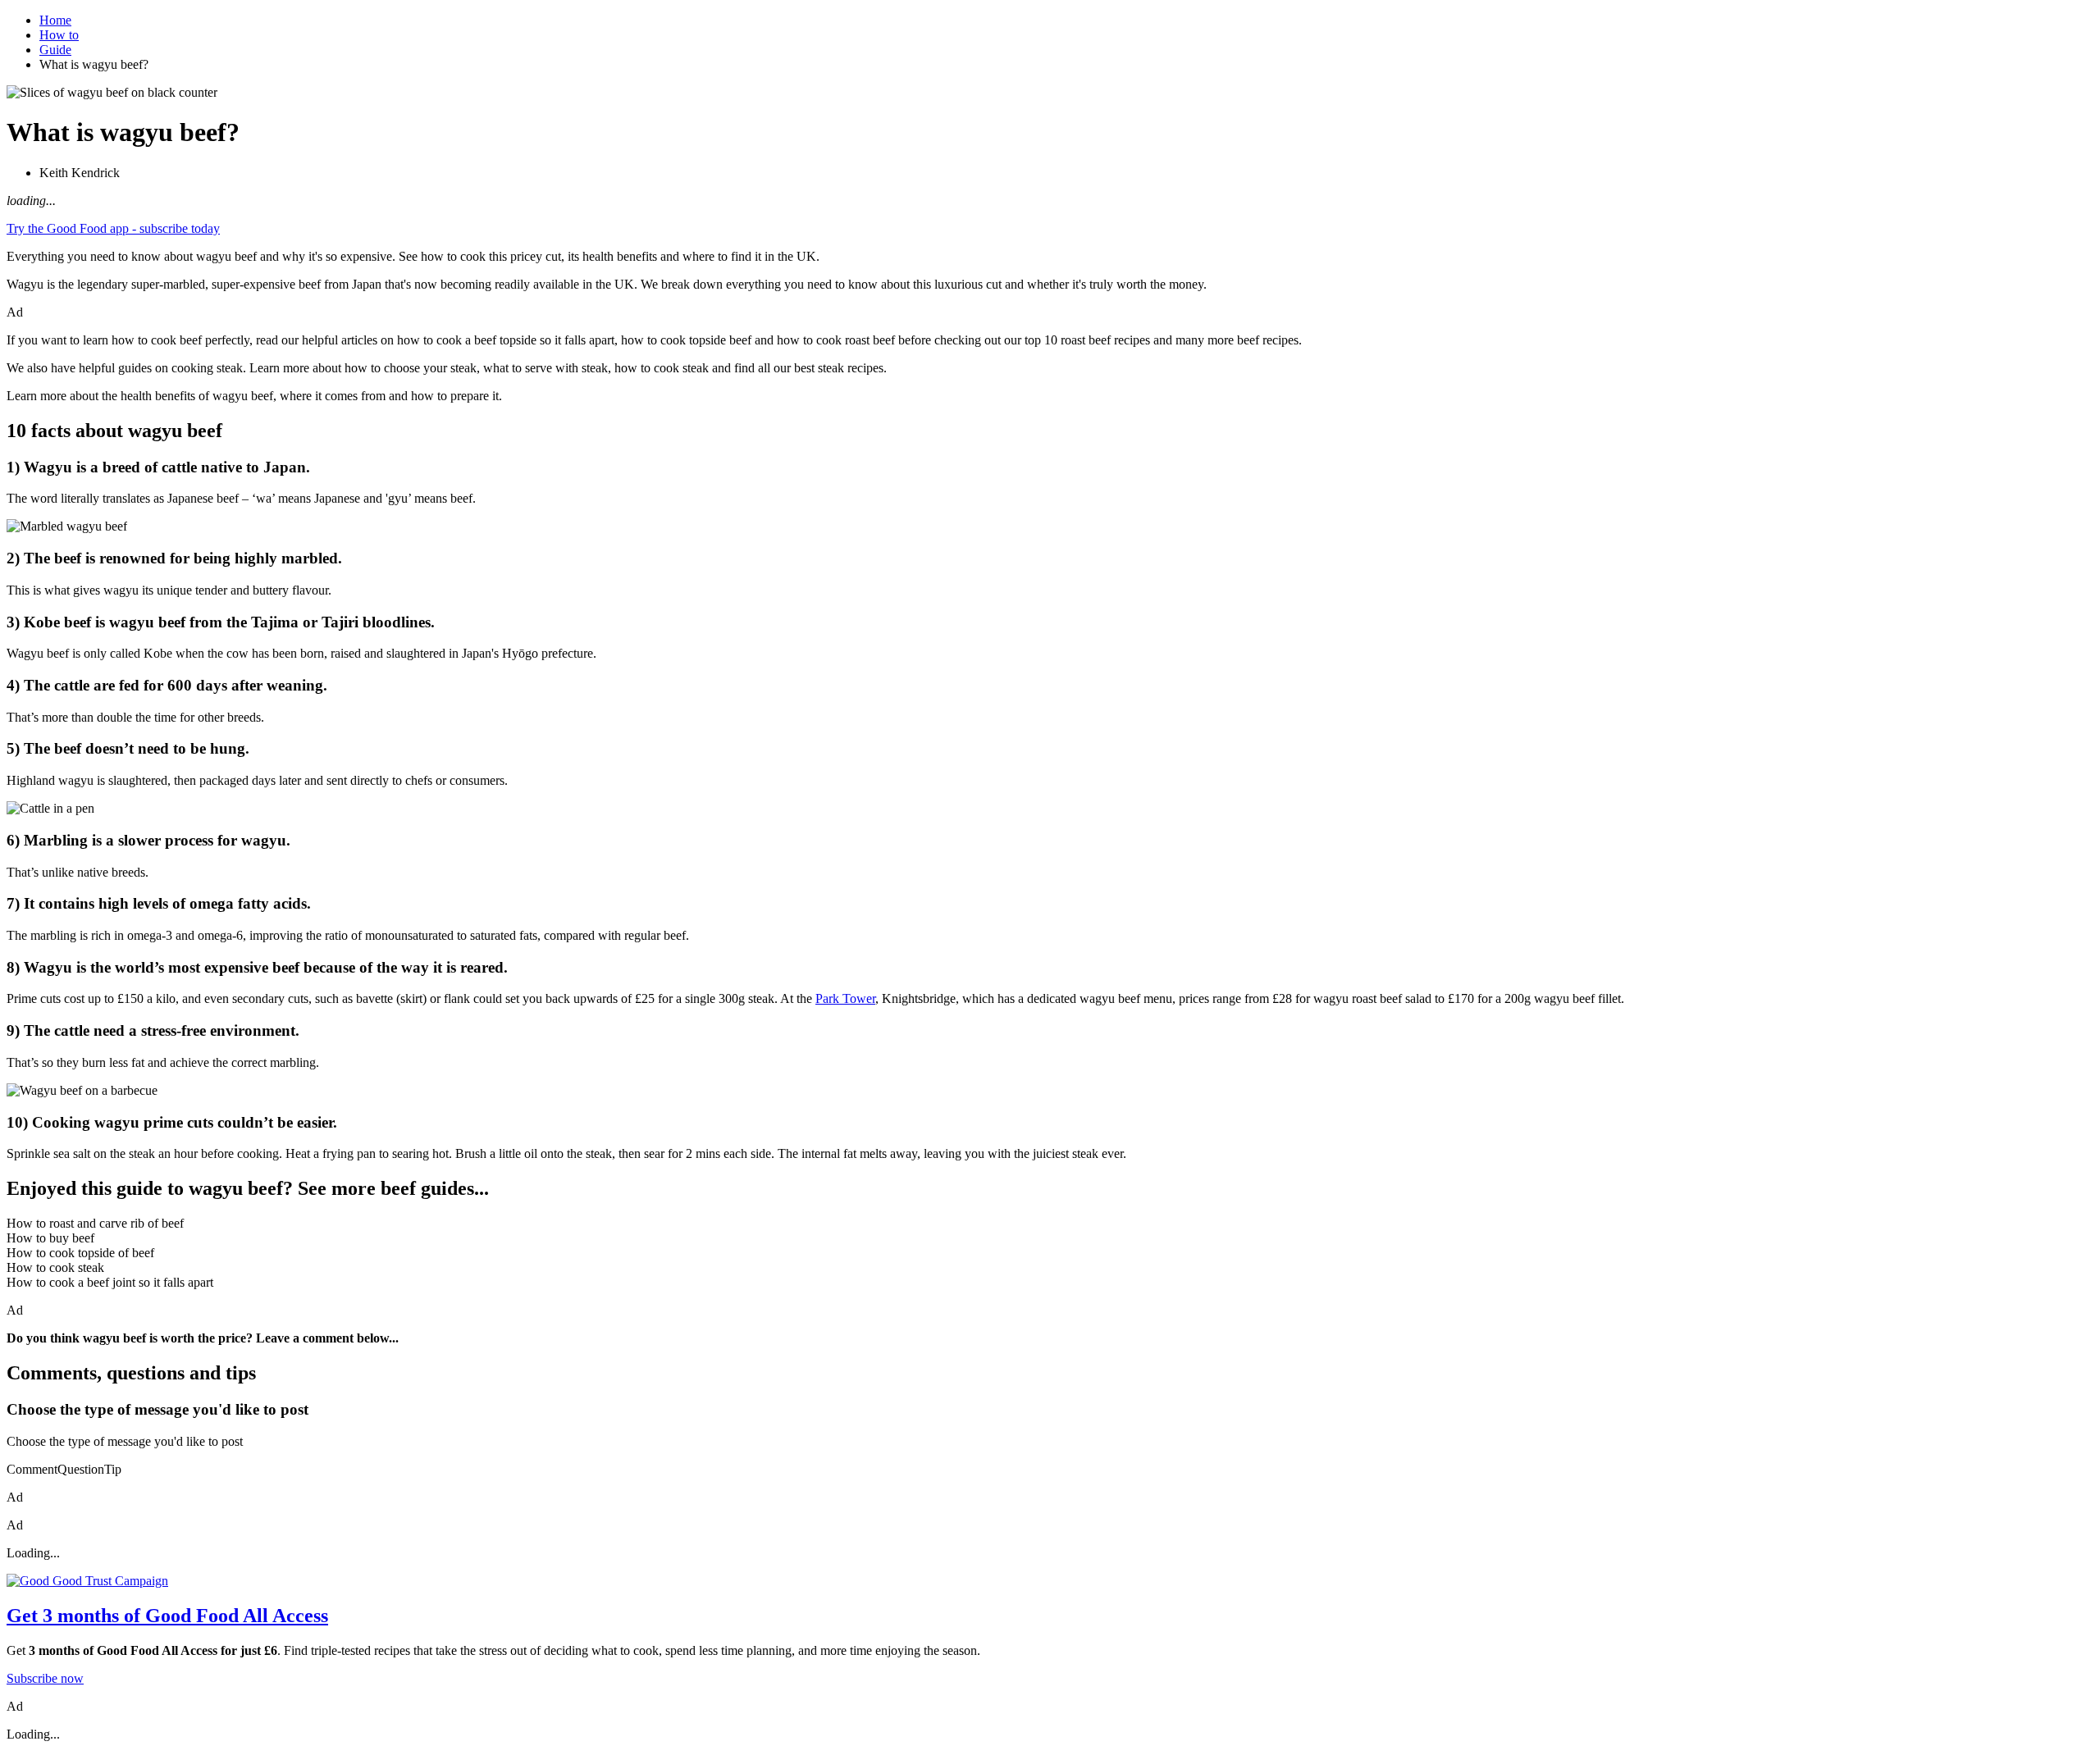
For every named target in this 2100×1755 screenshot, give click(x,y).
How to (59, 35)
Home (55, 20)
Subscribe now (45, 1678)
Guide (55, 50)
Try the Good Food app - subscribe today (113, 228)
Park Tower (845, 998)
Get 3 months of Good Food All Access (167, 1616)
